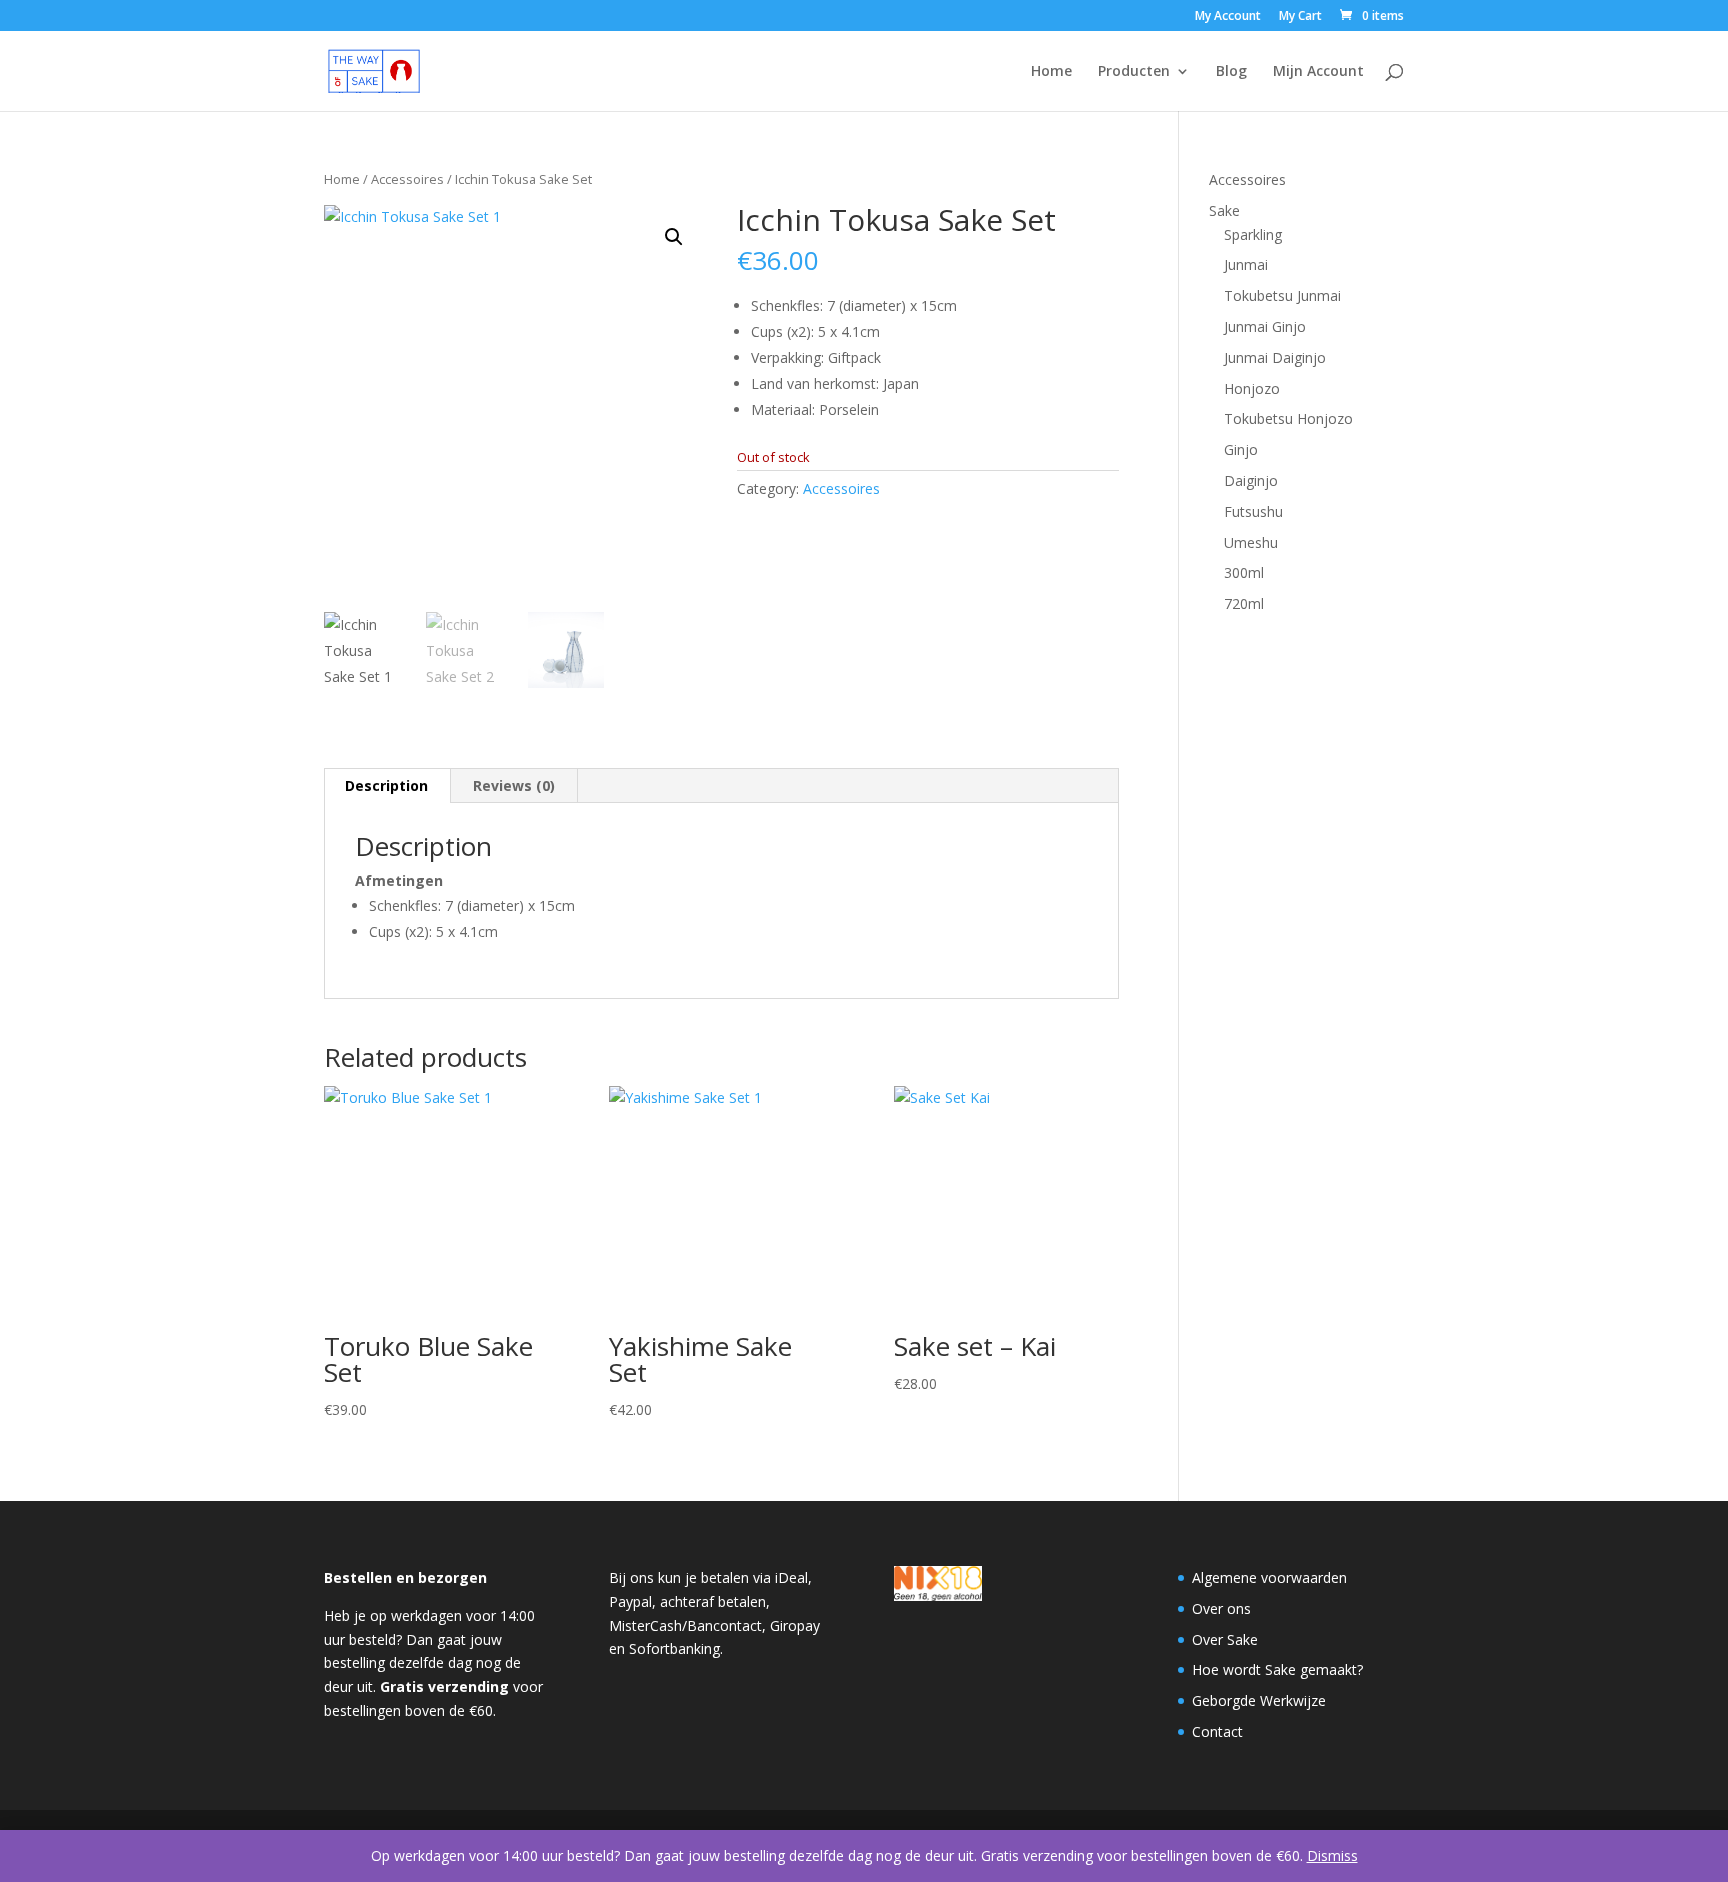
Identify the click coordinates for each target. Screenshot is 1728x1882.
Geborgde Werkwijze (1259, 1700)
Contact (1217, 1731)
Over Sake (1225, 1639)
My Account (1228, 17)
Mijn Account (1318, 72)
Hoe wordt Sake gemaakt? (1277, 1669)
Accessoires (407, 179)
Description (386, 785)
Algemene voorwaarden (1269, 1577)
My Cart (1300, 17)
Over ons (1221, 1608)
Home (1051, 72)
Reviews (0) (514, 785)
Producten (1134, 72)
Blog (1231, 72)
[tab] (387, 786)
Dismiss (1332, 1855)
